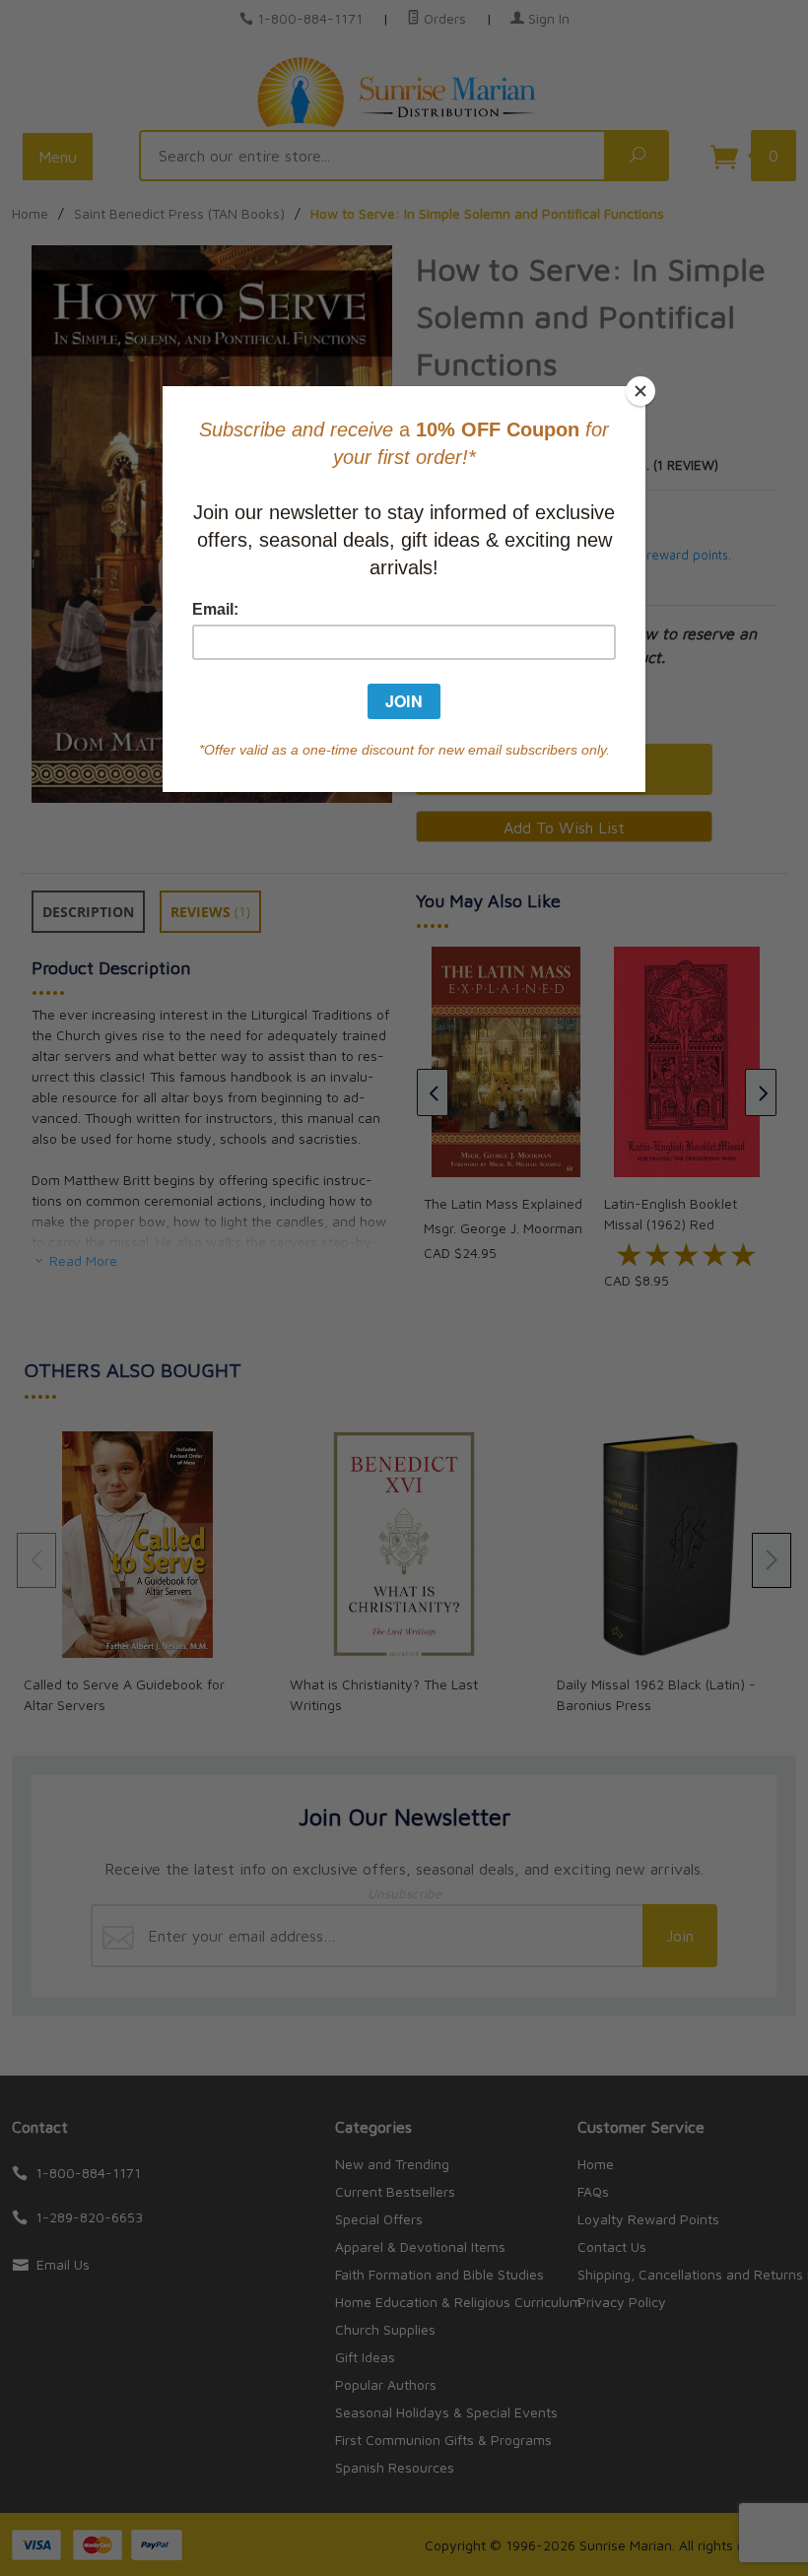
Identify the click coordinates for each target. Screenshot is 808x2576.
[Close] (640, 391)
